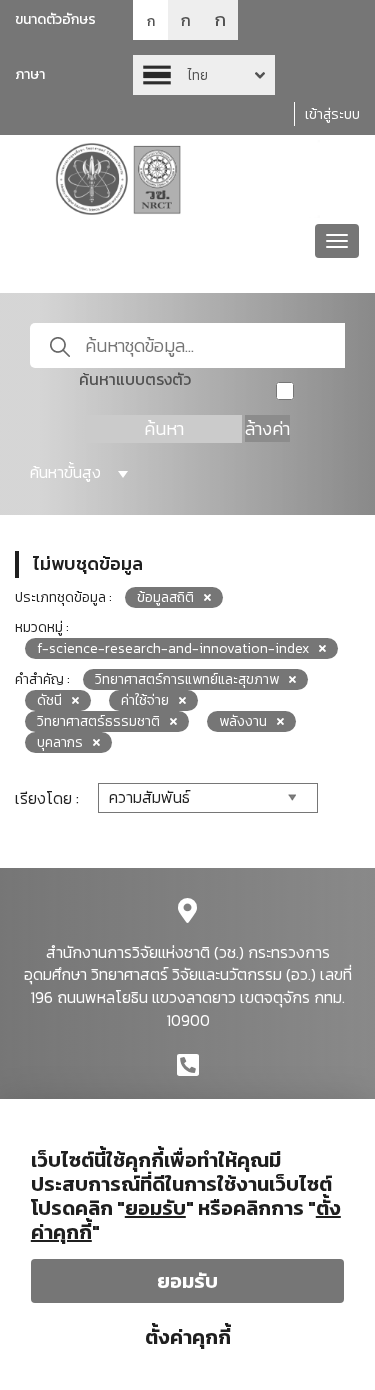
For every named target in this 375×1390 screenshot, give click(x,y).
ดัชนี (49, 700)
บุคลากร (60, 742)
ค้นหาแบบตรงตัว (135, 379)
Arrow (204, 75)
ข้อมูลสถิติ (165, 597)
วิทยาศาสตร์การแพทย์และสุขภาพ (187, 679)
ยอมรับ (187, 1281)
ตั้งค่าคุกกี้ (188, 1337)
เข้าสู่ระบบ (332, 114)
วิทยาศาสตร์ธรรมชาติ (98, 721)
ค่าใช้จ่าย (145, 700)
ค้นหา (164, 428)
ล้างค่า (267, 428)
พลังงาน (243, 721)
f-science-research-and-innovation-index (173, 648)
